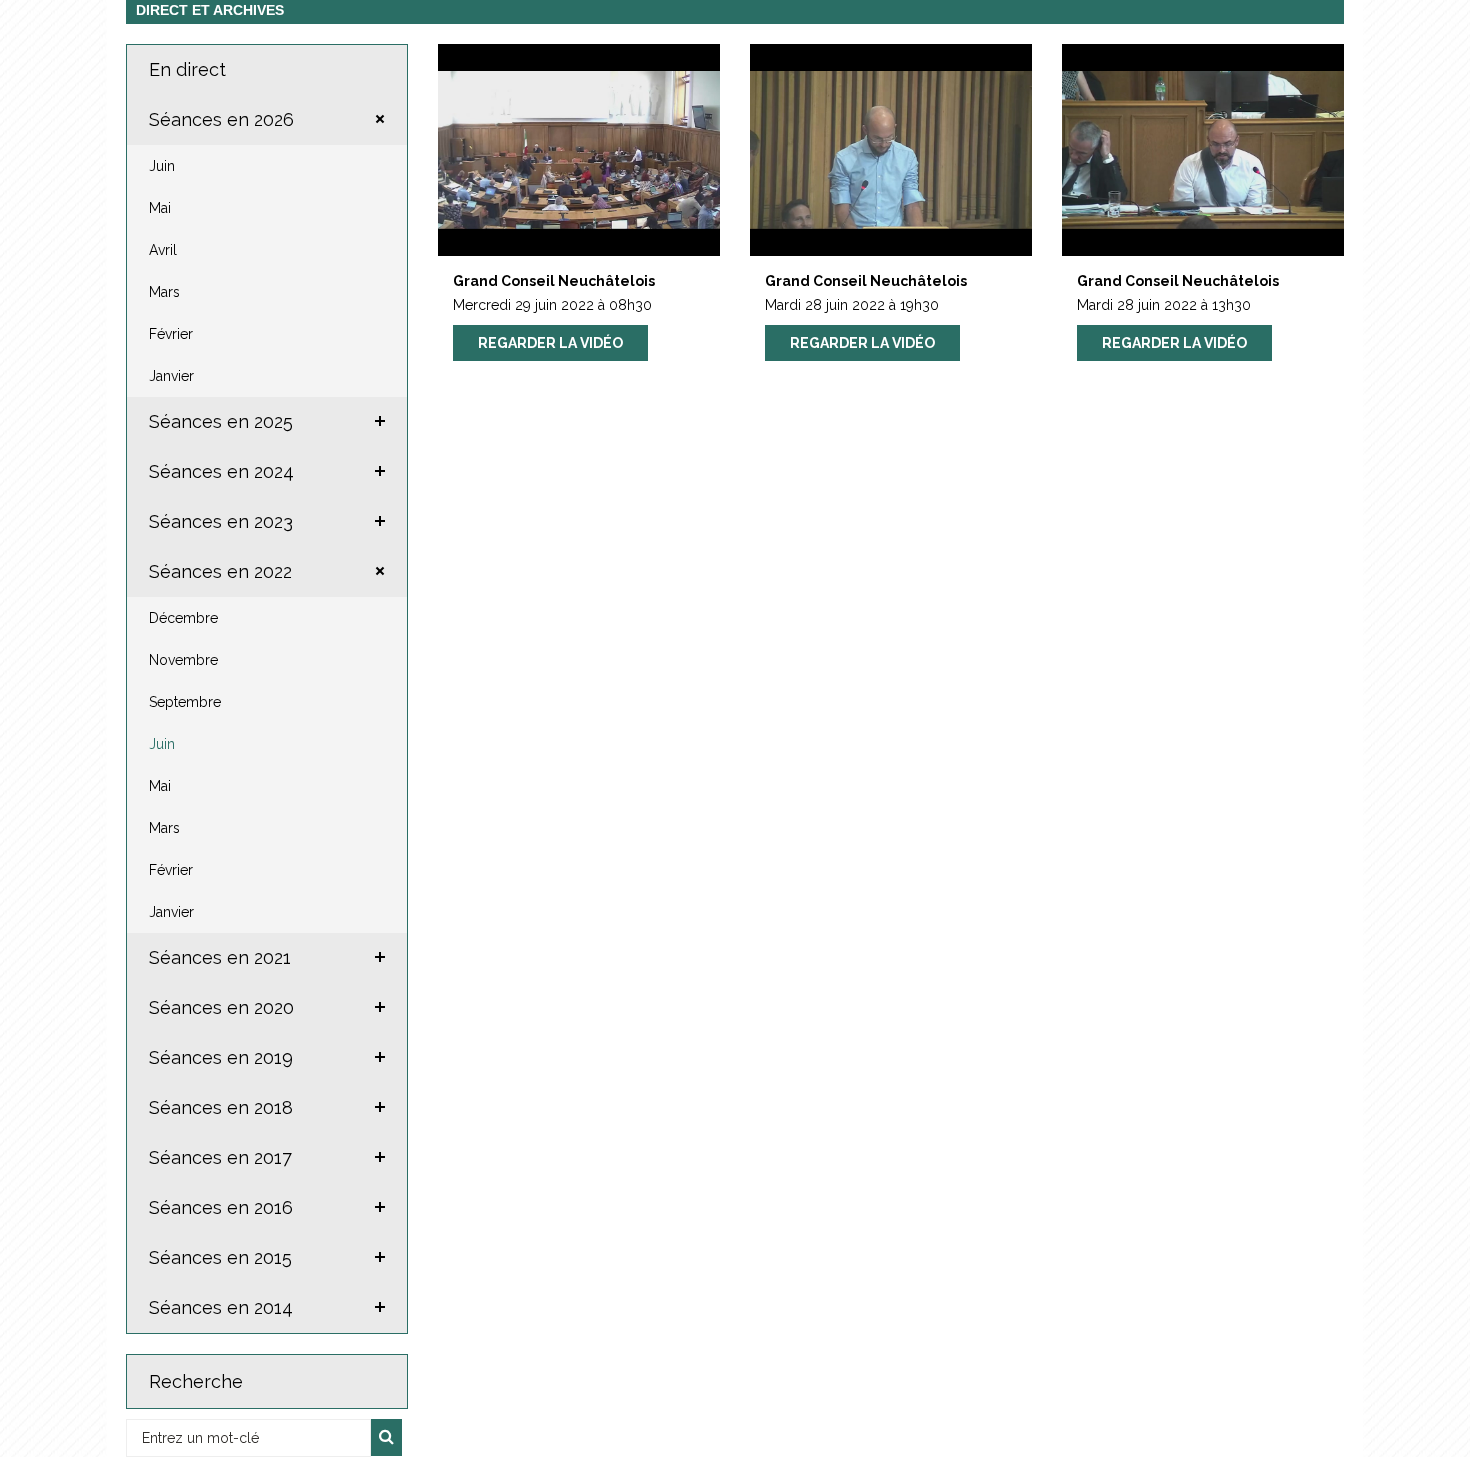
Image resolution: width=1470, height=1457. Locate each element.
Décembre (183, 618)
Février (171, 334)
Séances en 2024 (221, 471)
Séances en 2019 (221, 1057)
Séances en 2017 (220, 1157)
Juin (162, 166)
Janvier (171, 376)
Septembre (185, 702)
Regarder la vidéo (550, 343)
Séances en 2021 (220, 957)
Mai (160, 208)
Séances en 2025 (221, 421)
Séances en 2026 (221, 119)
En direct (187, 69)
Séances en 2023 (221, 521)
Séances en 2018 (221, 1107)
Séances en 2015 (220, 1257)
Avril (163, 250)
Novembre (183, 660)
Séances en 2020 (221, 1007)
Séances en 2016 (221, 1207)
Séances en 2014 (221, 1307)
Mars (164, 292)
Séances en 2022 (220, 571)
